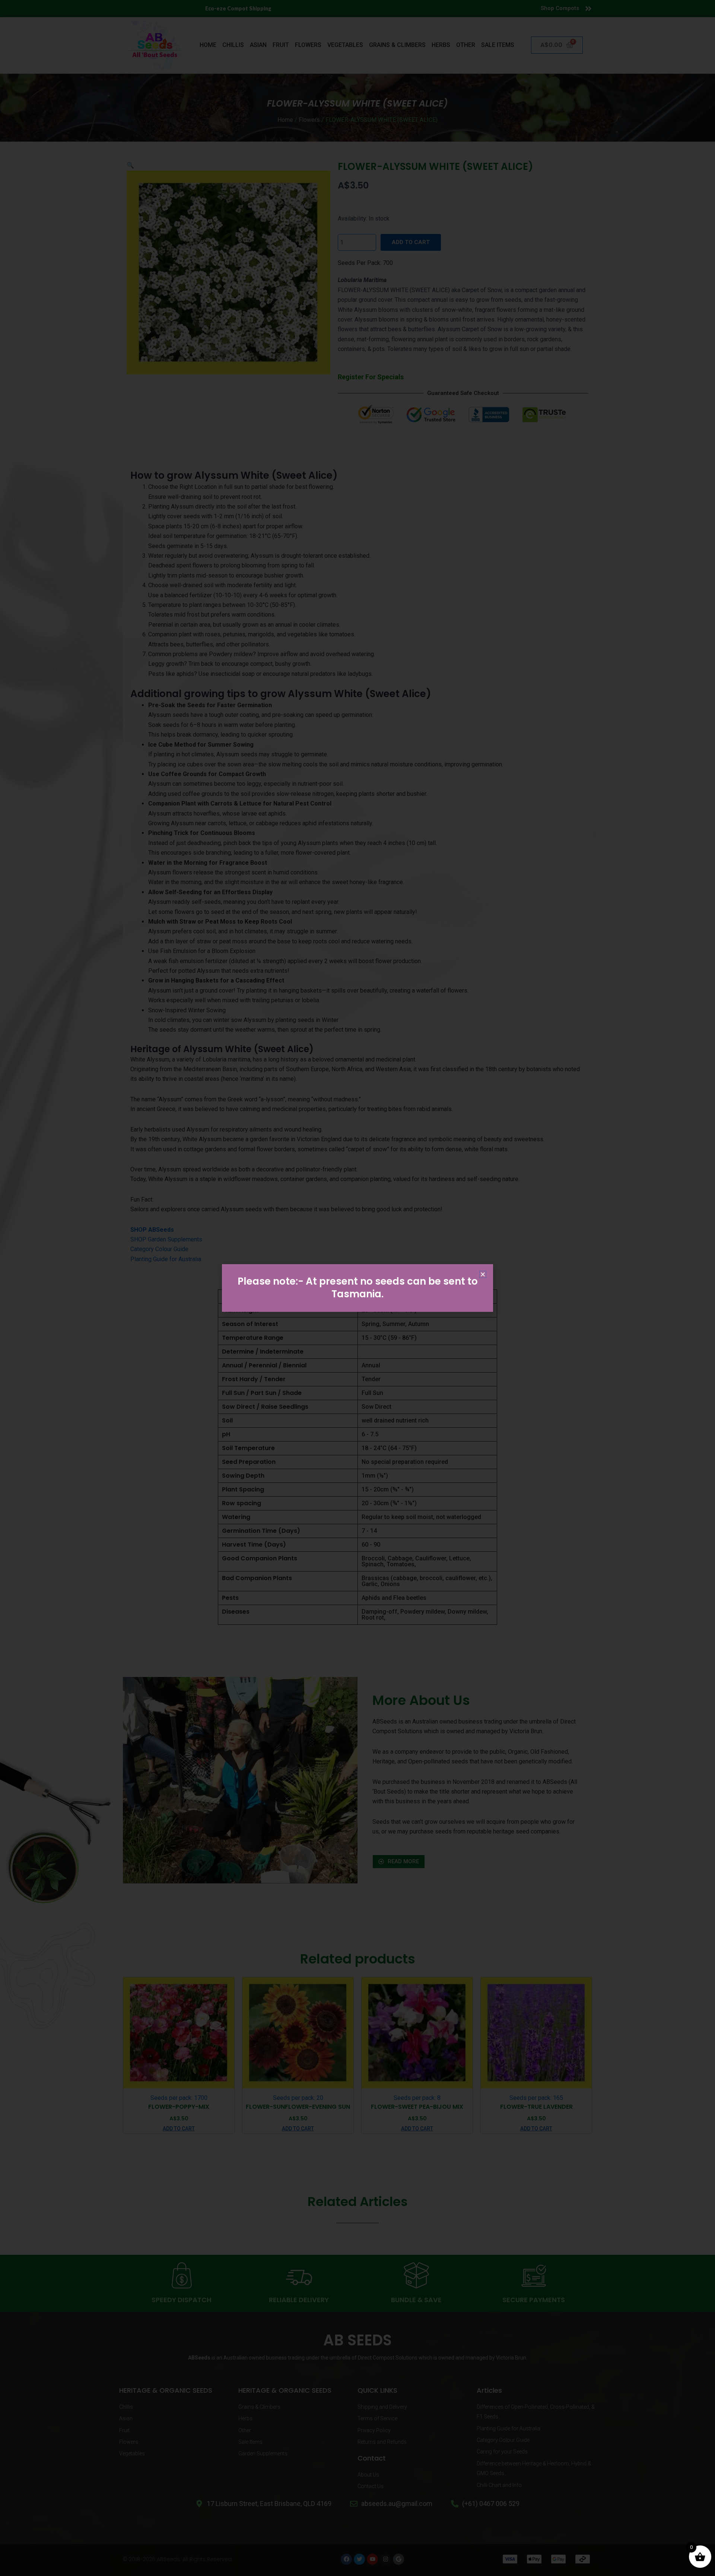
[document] (357, 1288)
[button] (483, 1274)
